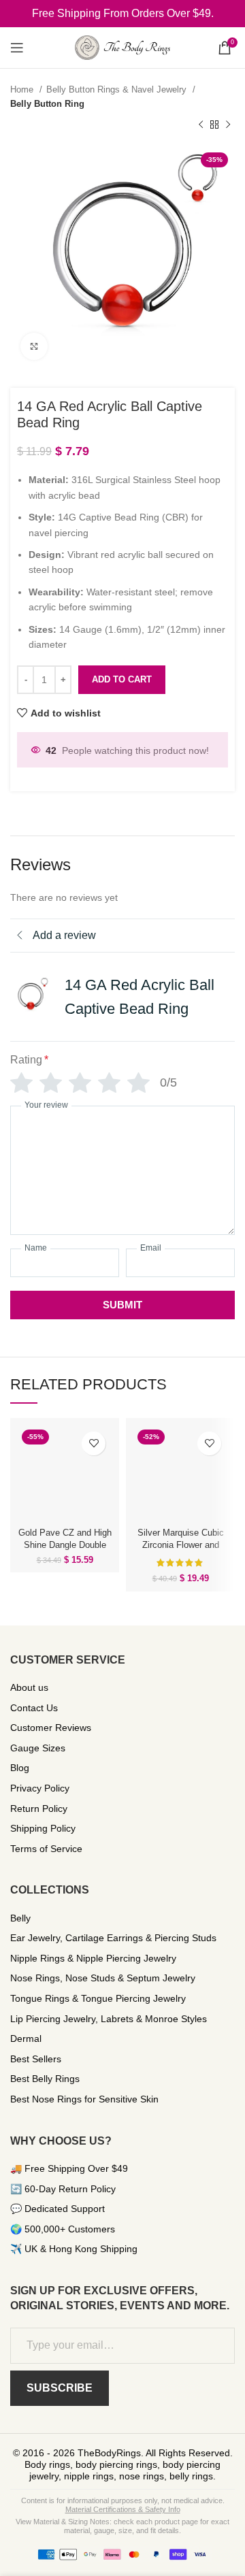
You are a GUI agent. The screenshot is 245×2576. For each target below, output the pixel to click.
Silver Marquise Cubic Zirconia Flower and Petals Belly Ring (181, 1545)
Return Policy (39, 1809)
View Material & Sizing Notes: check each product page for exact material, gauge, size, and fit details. (122, 2526)
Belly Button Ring (47, 104)
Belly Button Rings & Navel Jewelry (118, 89)
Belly (20, 1918)
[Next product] (228, 125)
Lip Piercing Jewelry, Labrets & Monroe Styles (109, 2019)
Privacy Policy (40, 1788)
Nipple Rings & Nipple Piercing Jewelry (93, 1958)
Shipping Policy (43, 1828)
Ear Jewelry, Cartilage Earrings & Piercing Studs (113, 1938)
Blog (20, 1768)
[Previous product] (201, 125)
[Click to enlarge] (34, 346)
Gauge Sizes (38, 1748)
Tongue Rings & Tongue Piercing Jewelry (98, 1998)
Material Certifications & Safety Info (123, 2509)
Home (23, 89)
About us (29, 1687)
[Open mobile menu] (17, 48)
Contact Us (34, 1708)
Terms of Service (46, 1849)
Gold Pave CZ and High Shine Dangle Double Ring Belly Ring (65, 1545)
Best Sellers (36, 2059)
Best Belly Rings (45, 2079)
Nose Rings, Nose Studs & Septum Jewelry (103, 1978)
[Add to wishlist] (94, 1443)
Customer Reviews (51, 1728)
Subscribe (60, 2388)
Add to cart (122, 679)
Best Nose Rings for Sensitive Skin (84, 2099)
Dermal (26, 2038)
